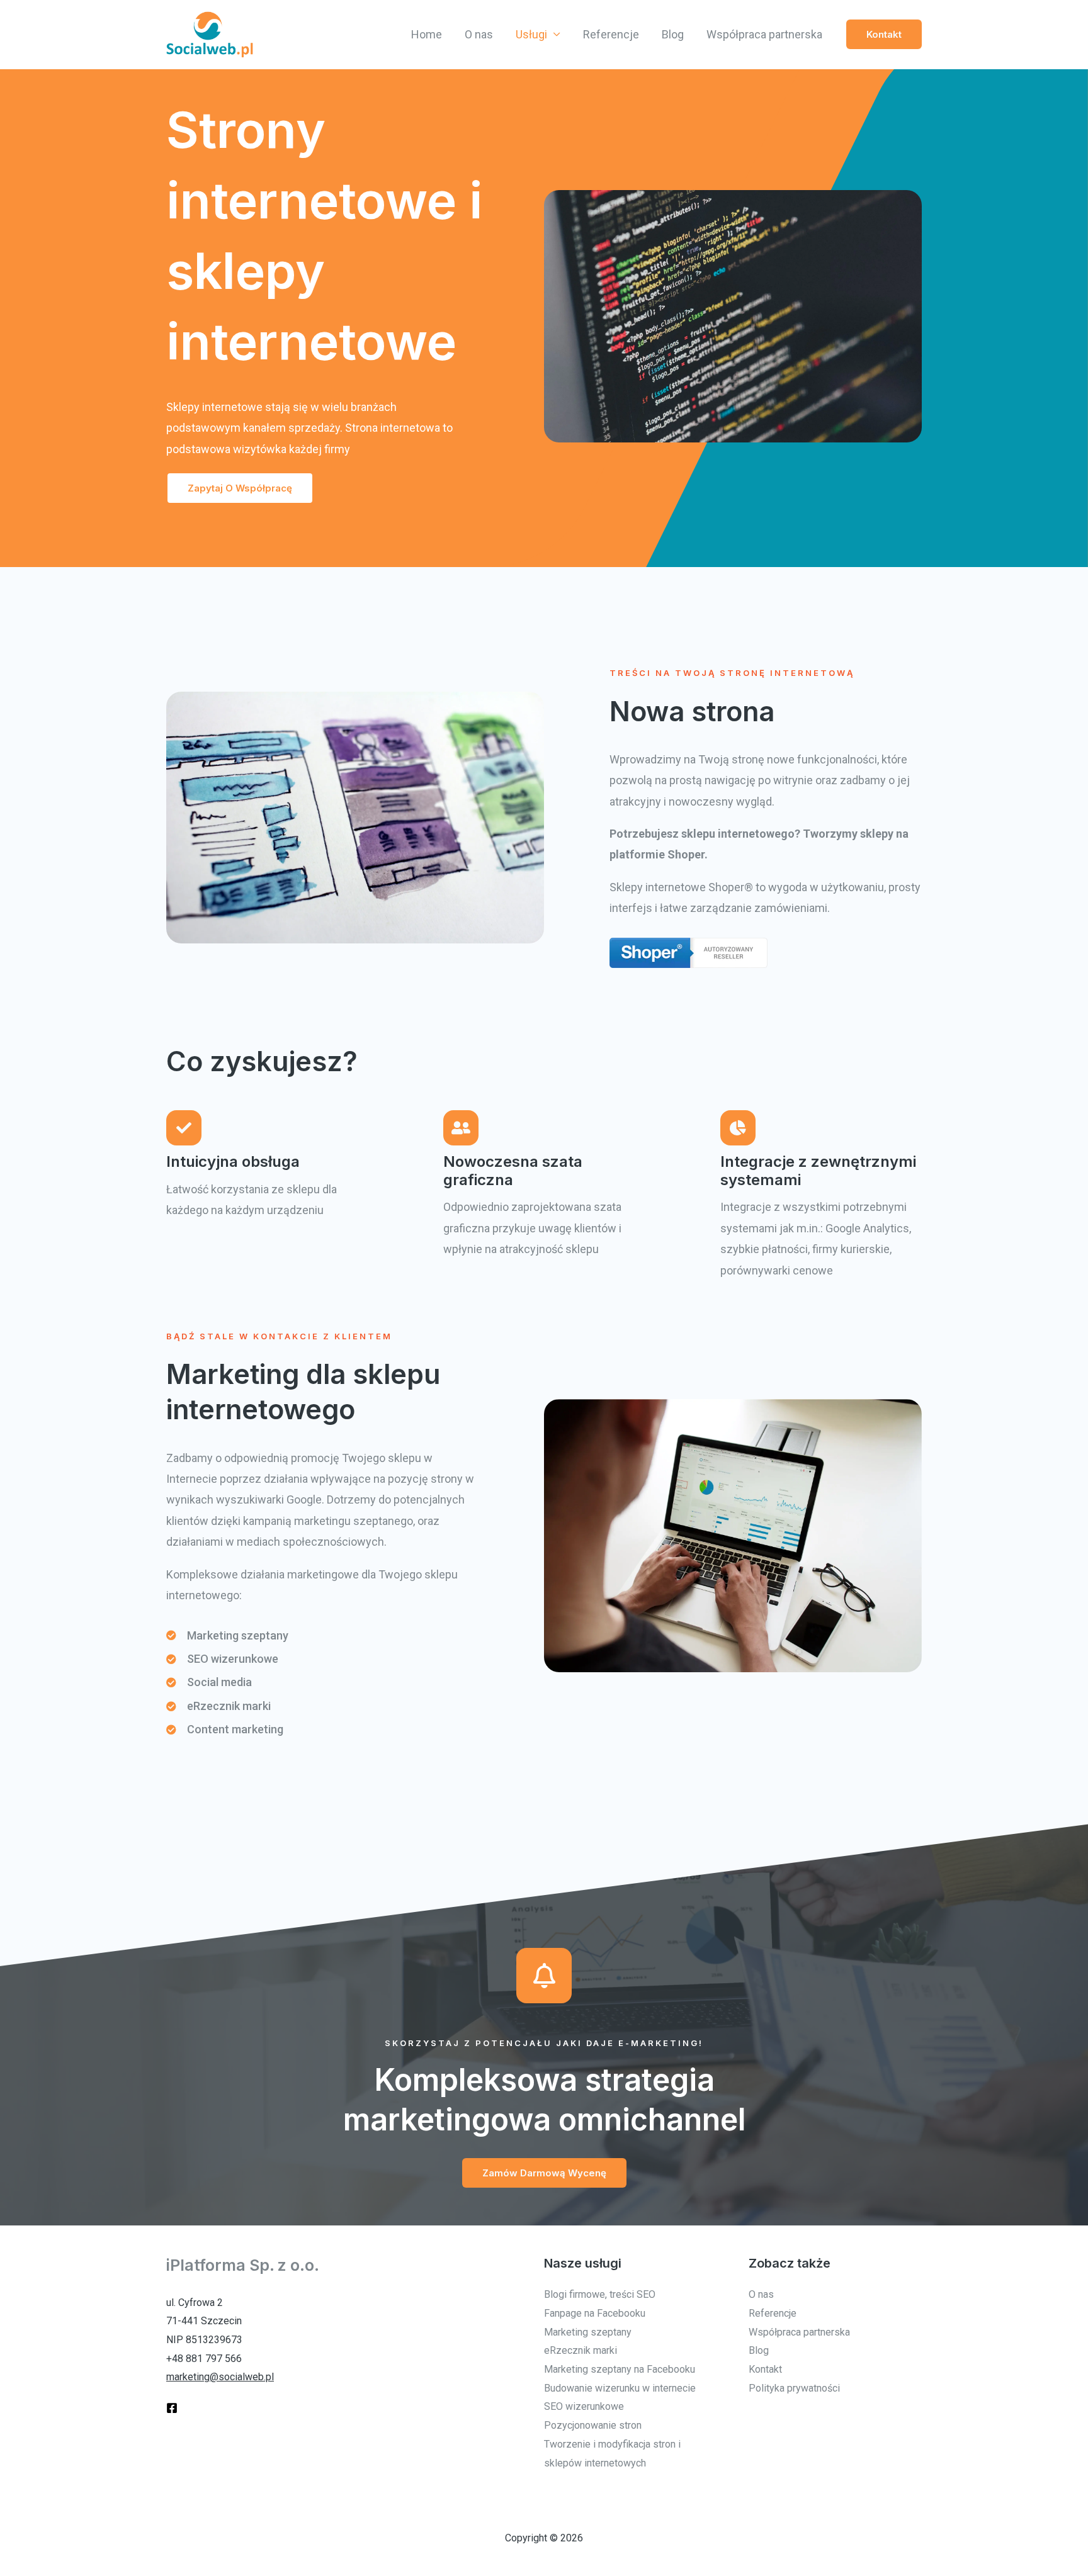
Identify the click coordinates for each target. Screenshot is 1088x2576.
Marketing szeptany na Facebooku (620, 2369)
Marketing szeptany (588, 2332)
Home (427, 34)
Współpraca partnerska (764, 34)
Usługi (531, 34)
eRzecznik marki (581, 2350)
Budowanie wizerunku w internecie (620, 2388)
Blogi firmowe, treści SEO (600, 2294)
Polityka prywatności (794, 2388)
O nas (479, 34)
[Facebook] (172, 2408)
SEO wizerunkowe (584, 2406)
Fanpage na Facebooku (595, 2313)
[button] (884, 34)
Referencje (611, 34)
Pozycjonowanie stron (593, 2425)
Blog (673, 34)
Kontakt (765, 2369)
